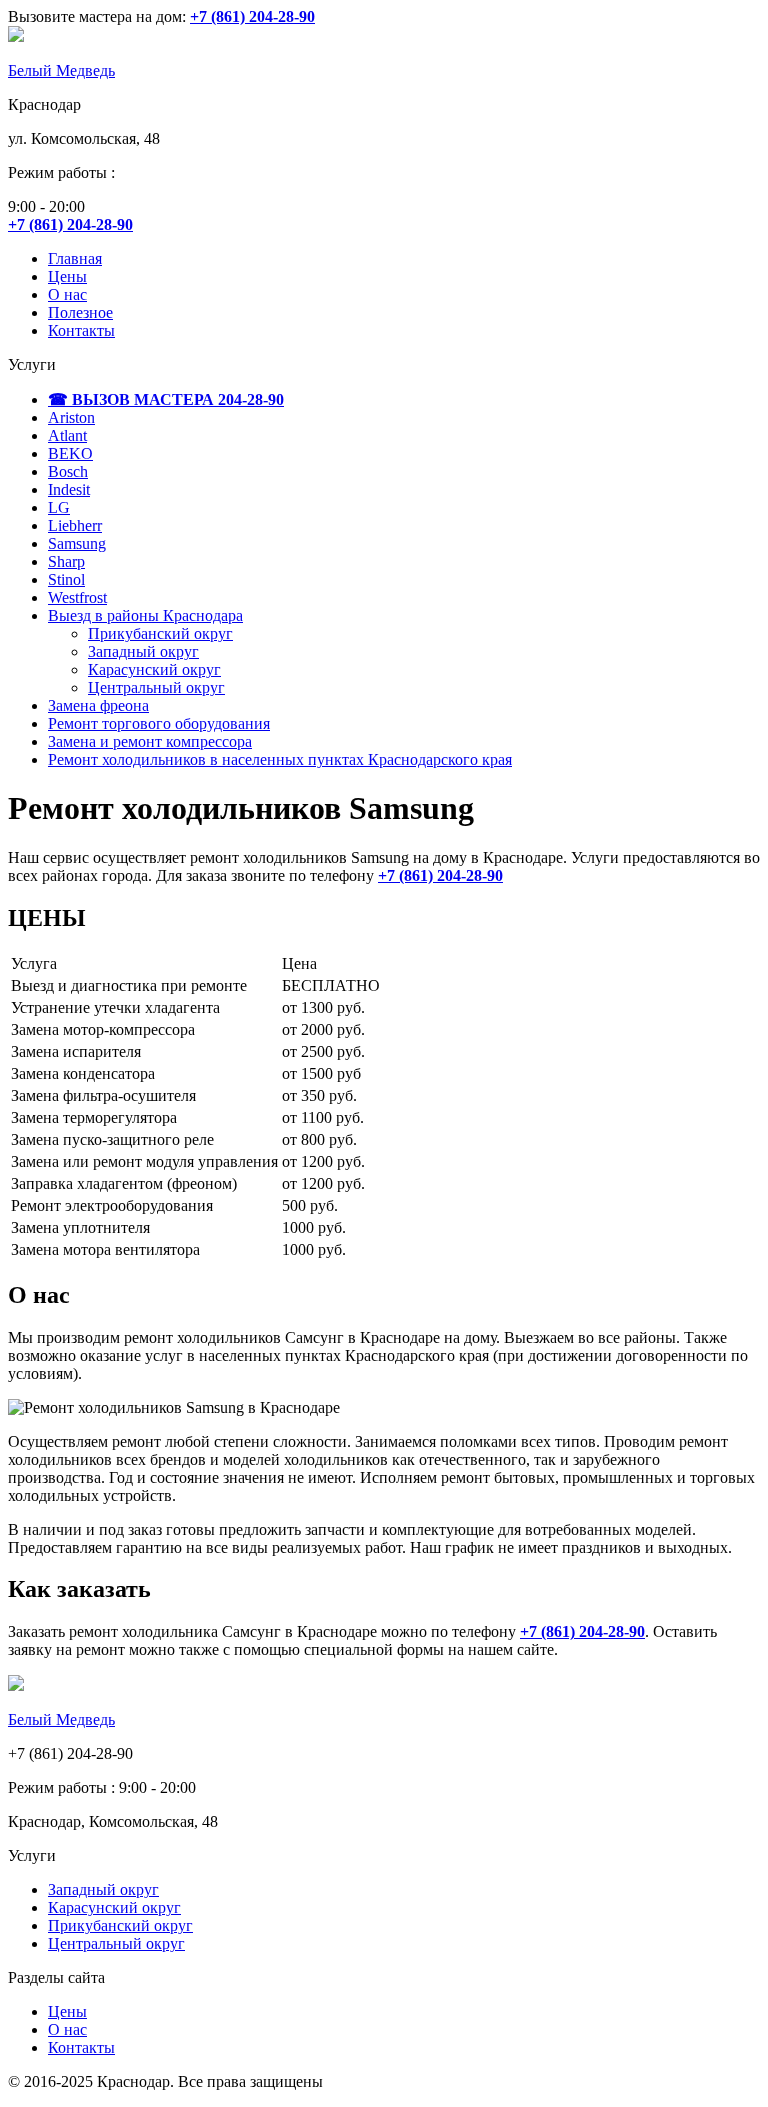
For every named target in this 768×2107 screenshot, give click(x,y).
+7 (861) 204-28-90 (440, 875)
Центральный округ (156, 687)
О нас (67, 294)
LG (59, 507)
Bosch (68, 471)
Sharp (66, 561)
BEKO (70, 453)
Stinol (66, 579)
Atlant (67, 435)
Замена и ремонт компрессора (150, 741)
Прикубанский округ (160, 633)
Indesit (69, 489)
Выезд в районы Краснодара (145, 615)
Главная (75, 258)
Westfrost (77, 597)
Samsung (77, 543)
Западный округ (143, 651)
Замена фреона (98, 705)
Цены (67, 276)
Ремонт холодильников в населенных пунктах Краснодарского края (280, 759)
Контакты (81, 330)
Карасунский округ (154, 669)
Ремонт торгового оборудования (159, 723)
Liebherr (75, 525)
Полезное (80, 312)
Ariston (71, 417)
